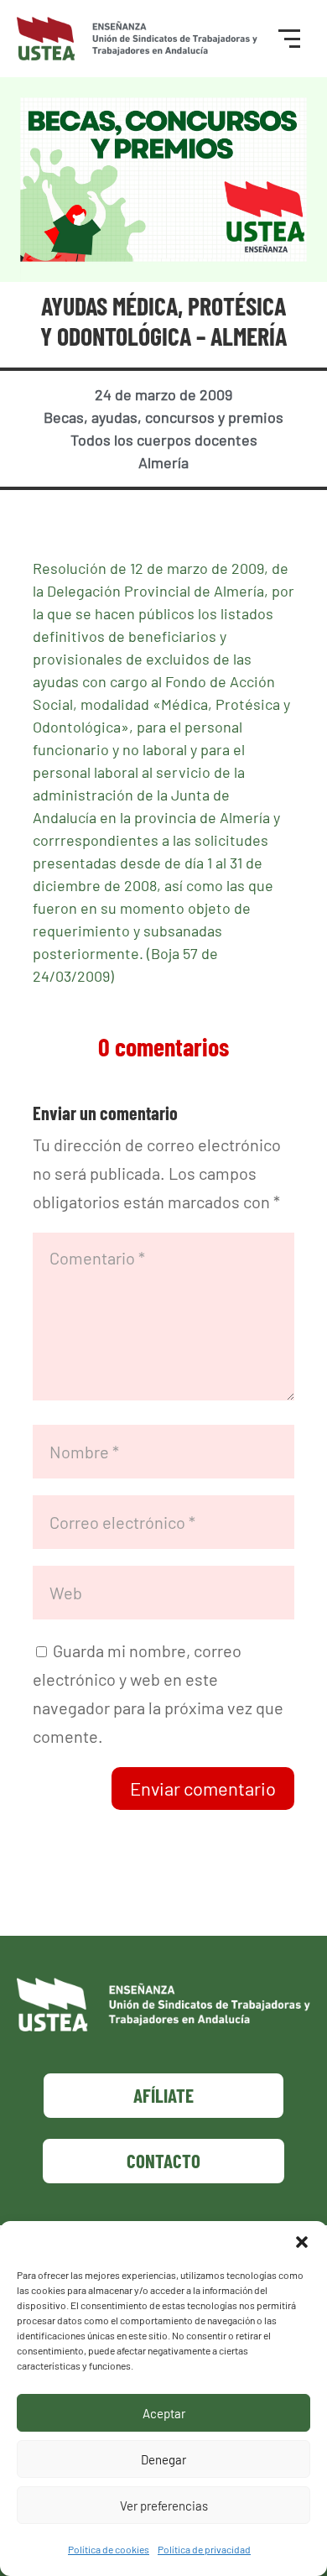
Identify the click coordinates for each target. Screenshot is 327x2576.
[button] (302, 2242)
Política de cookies (109, 2549)
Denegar (163, 2459)
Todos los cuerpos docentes (164, 440)
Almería (163, 462)
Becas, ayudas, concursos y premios (163, 417)
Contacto (163, 2161)
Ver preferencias (164, 2506)
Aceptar (164, 2413)
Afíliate (163, 2095)
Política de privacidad (204, 2549)
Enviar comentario (203, 1788)
